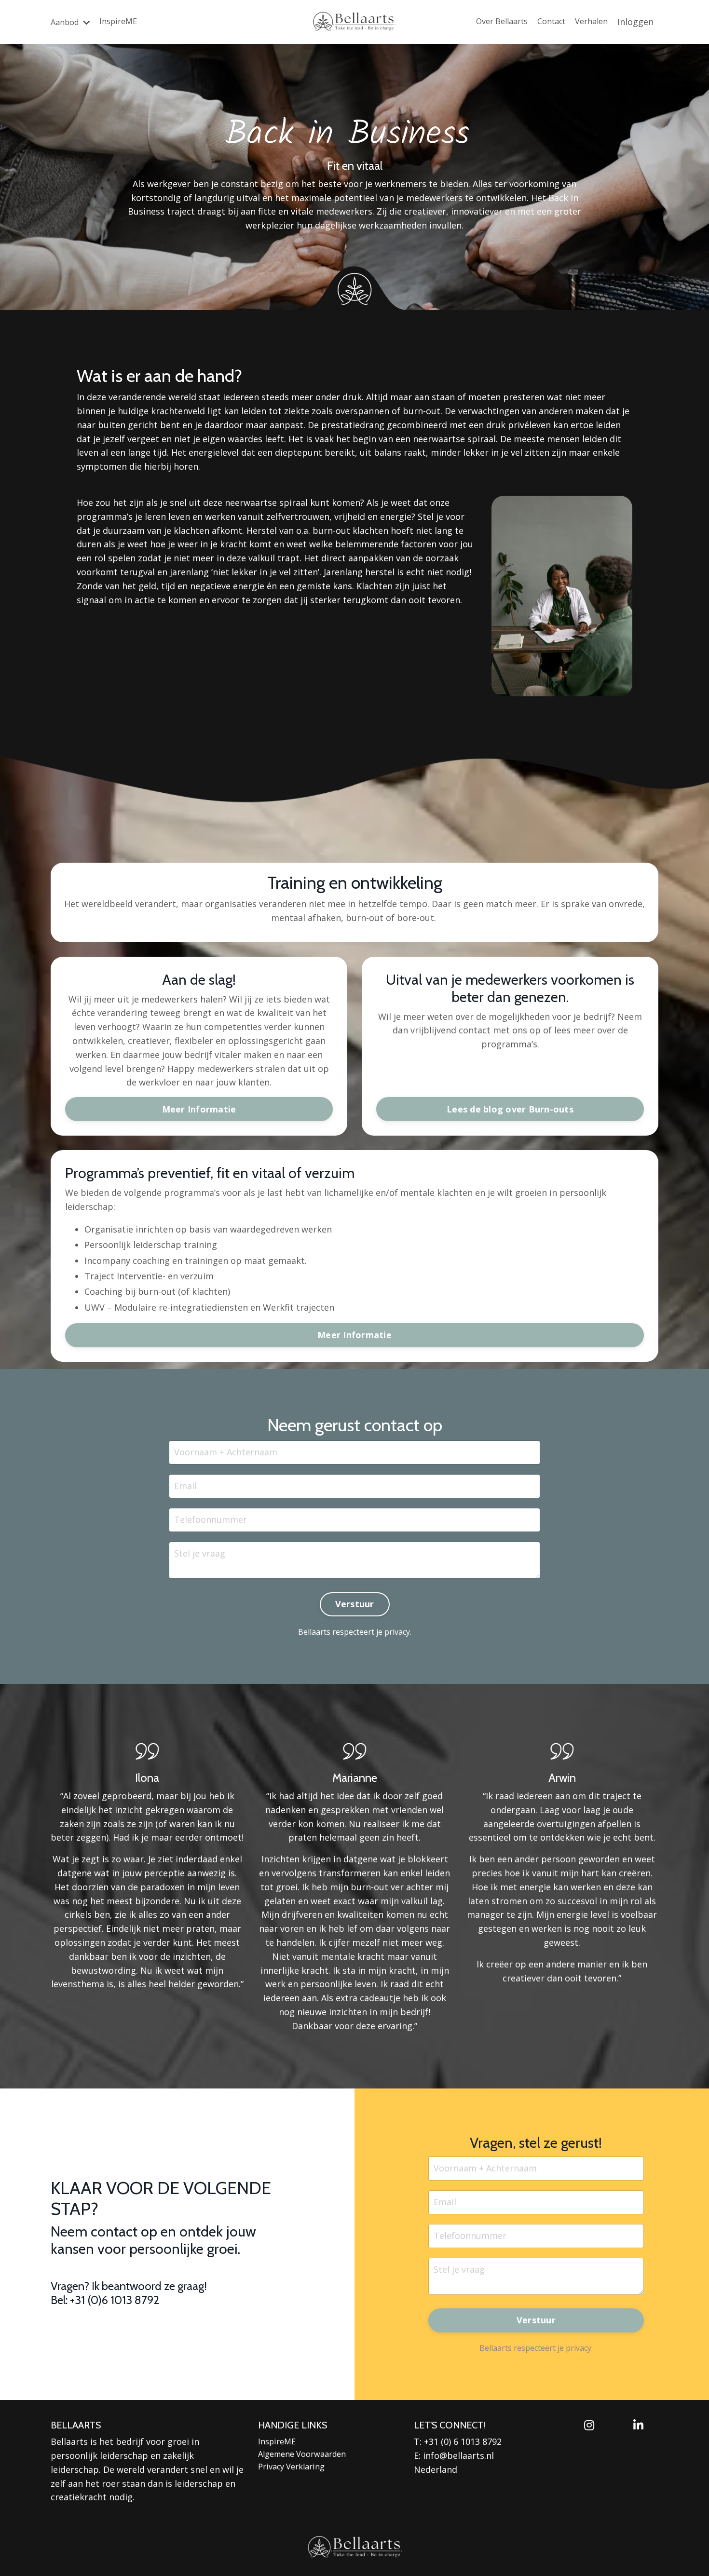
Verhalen (591, 21)
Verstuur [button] (355, 1604)
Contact (551, 21)
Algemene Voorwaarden (302, 2454)
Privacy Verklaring (291, 2467)
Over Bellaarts (502, 21)
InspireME (118, 21)
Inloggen (635, 22)
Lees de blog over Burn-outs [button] (510, 1109)
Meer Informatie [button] (199, 1109)
